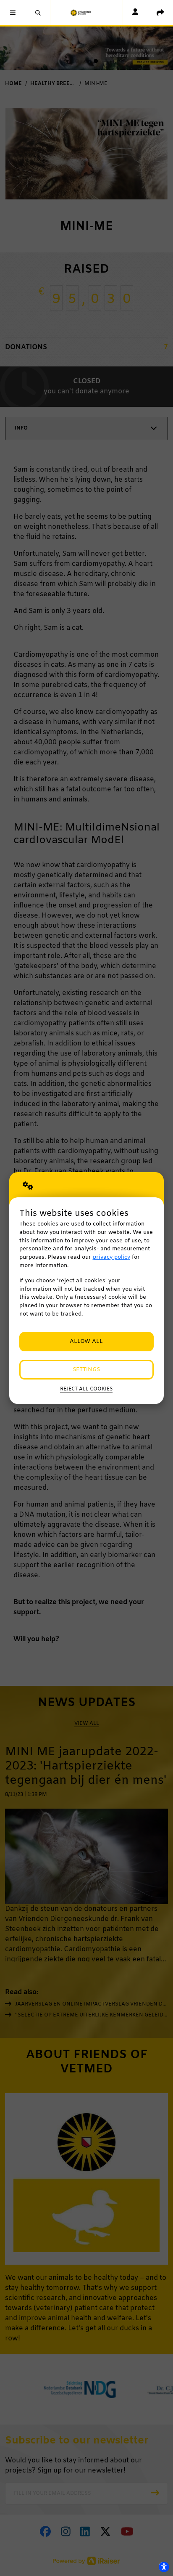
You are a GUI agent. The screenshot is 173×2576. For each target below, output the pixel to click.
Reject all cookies (86, 1389)
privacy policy (111, 1257)
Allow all (86, 1341)
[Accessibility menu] (164, 2567)
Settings (86, 1370)
